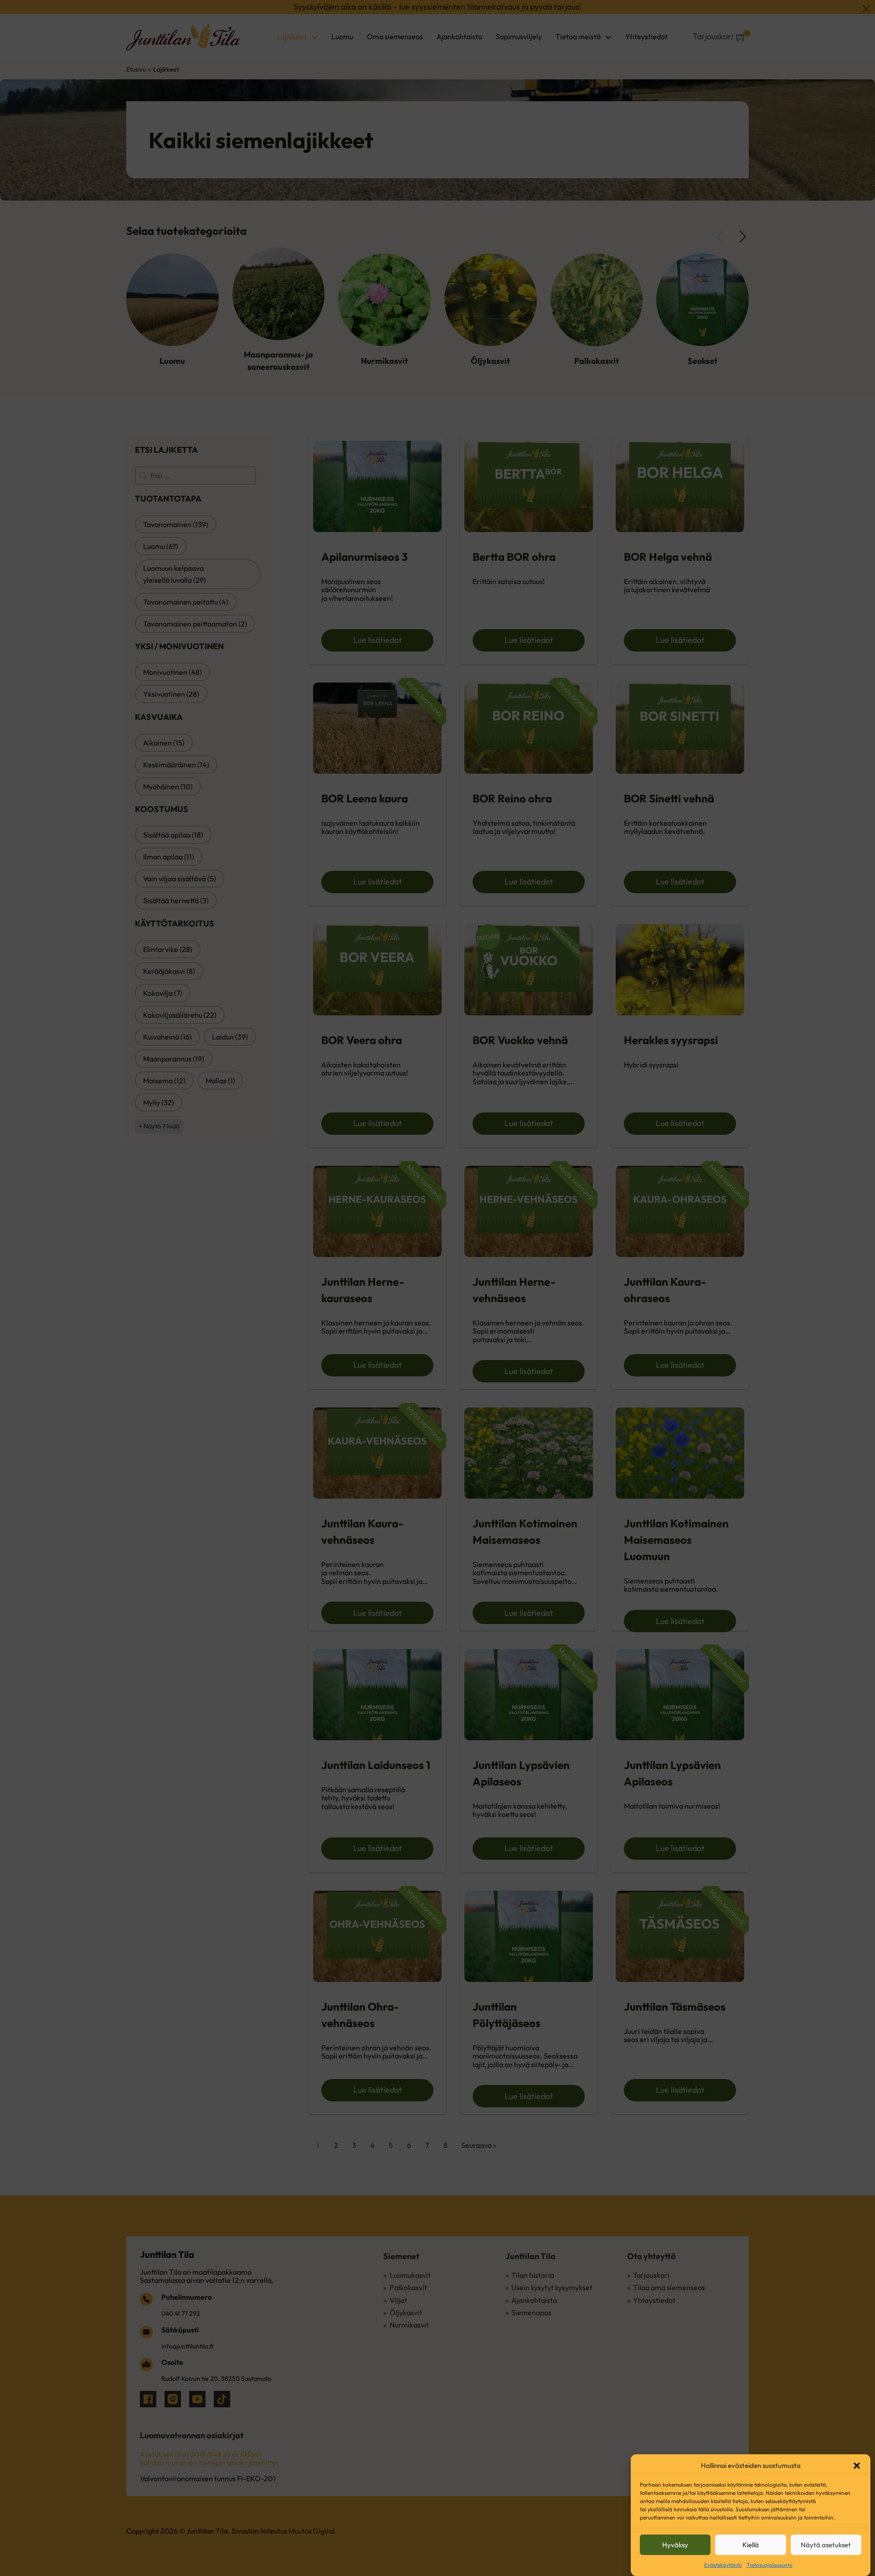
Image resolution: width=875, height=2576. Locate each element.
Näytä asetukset (826, 2545)
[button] (857, 2466)
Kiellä (751, 2545)
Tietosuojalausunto (769, 2565)
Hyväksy (675, 2545)
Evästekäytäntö (723, 2565)
